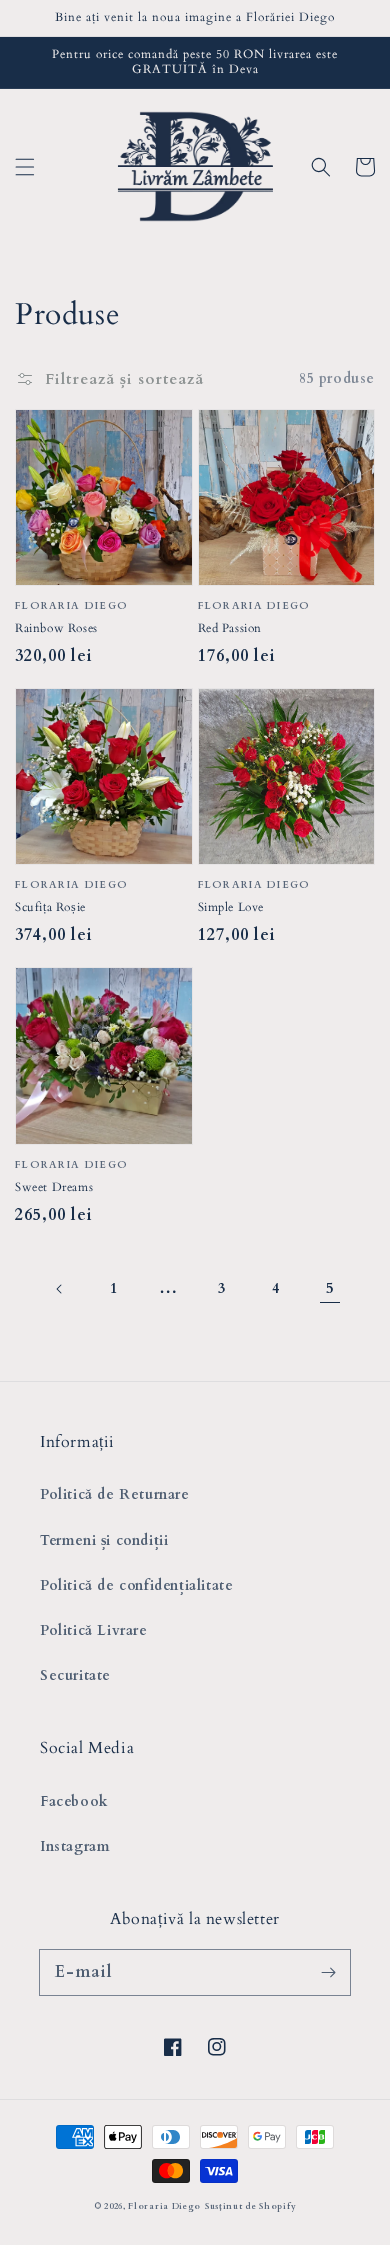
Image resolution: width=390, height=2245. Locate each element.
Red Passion (230, 628)
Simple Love (231, 907)
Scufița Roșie (50, 907)
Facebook (74, 1801)
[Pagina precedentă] (60, 1289)
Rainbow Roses (56, 628)
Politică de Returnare (115, 1494)
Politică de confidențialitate (136, 1585)
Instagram (75, 1846)
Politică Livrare (94, 1630)
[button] (25, 167)
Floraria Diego (164, 2206)
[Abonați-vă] (328, 1972)
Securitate (75, 1675)
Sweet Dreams (54, 1187)
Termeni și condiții (104, 1540)
